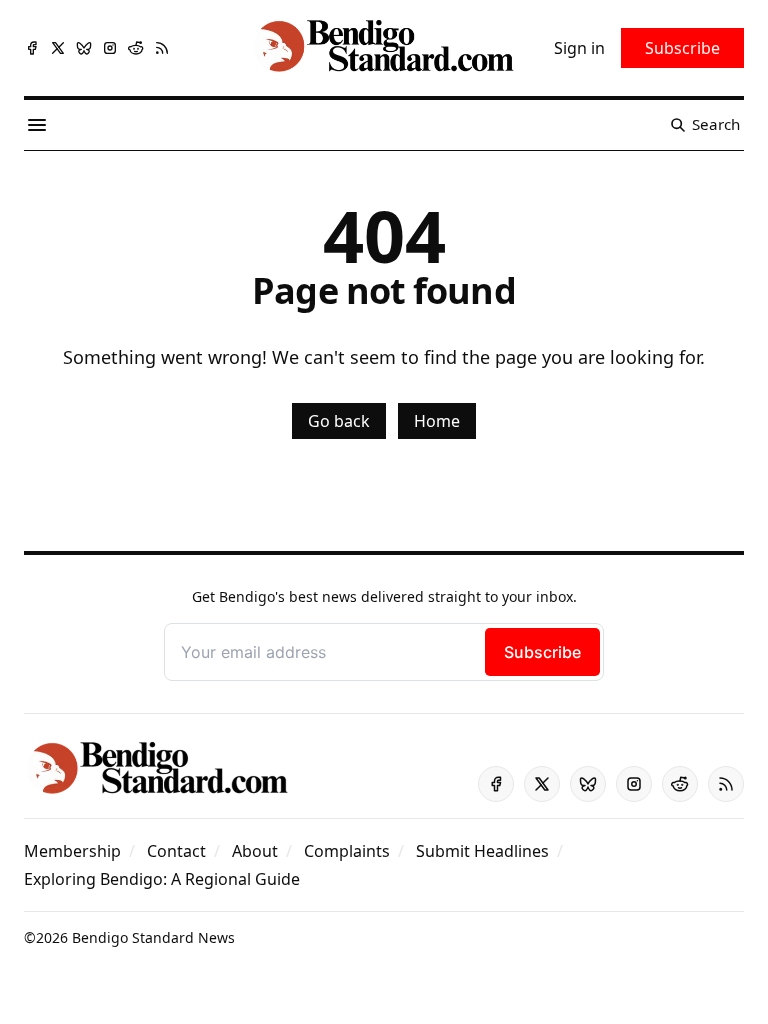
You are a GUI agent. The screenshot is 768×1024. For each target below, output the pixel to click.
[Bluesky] (84, 48)
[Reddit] (136, 48)
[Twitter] (58, 48)
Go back (339, 421)
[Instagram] (110, 48)
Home (437, 421)
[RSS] (162, 48)
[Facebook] (32, 48)
